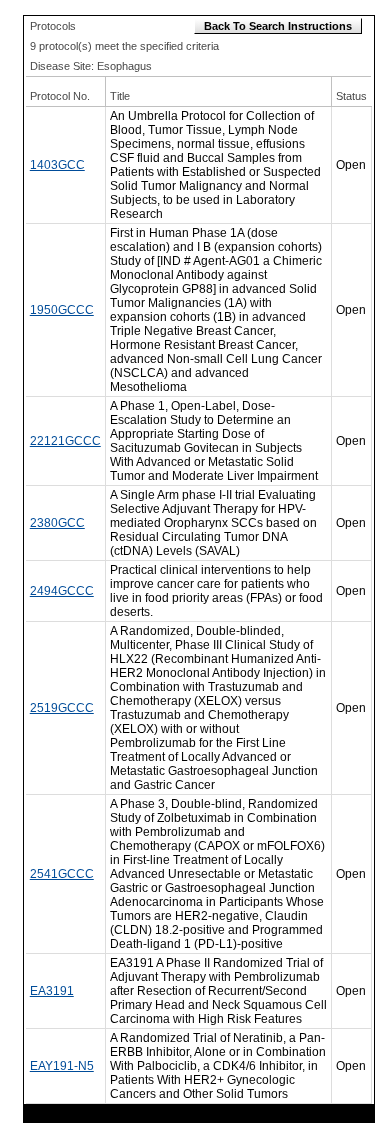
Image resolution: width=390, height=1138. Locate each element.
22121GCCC (65, 441)
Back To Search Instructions (278, 26)
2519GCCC (62, 708)
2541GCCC (62, 874)
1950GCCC (62, 310)
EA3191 (52, 991)
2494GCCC (62, 591)
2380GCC (57, 523)
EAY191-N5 (62, 1066)
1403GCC (57, 165)
